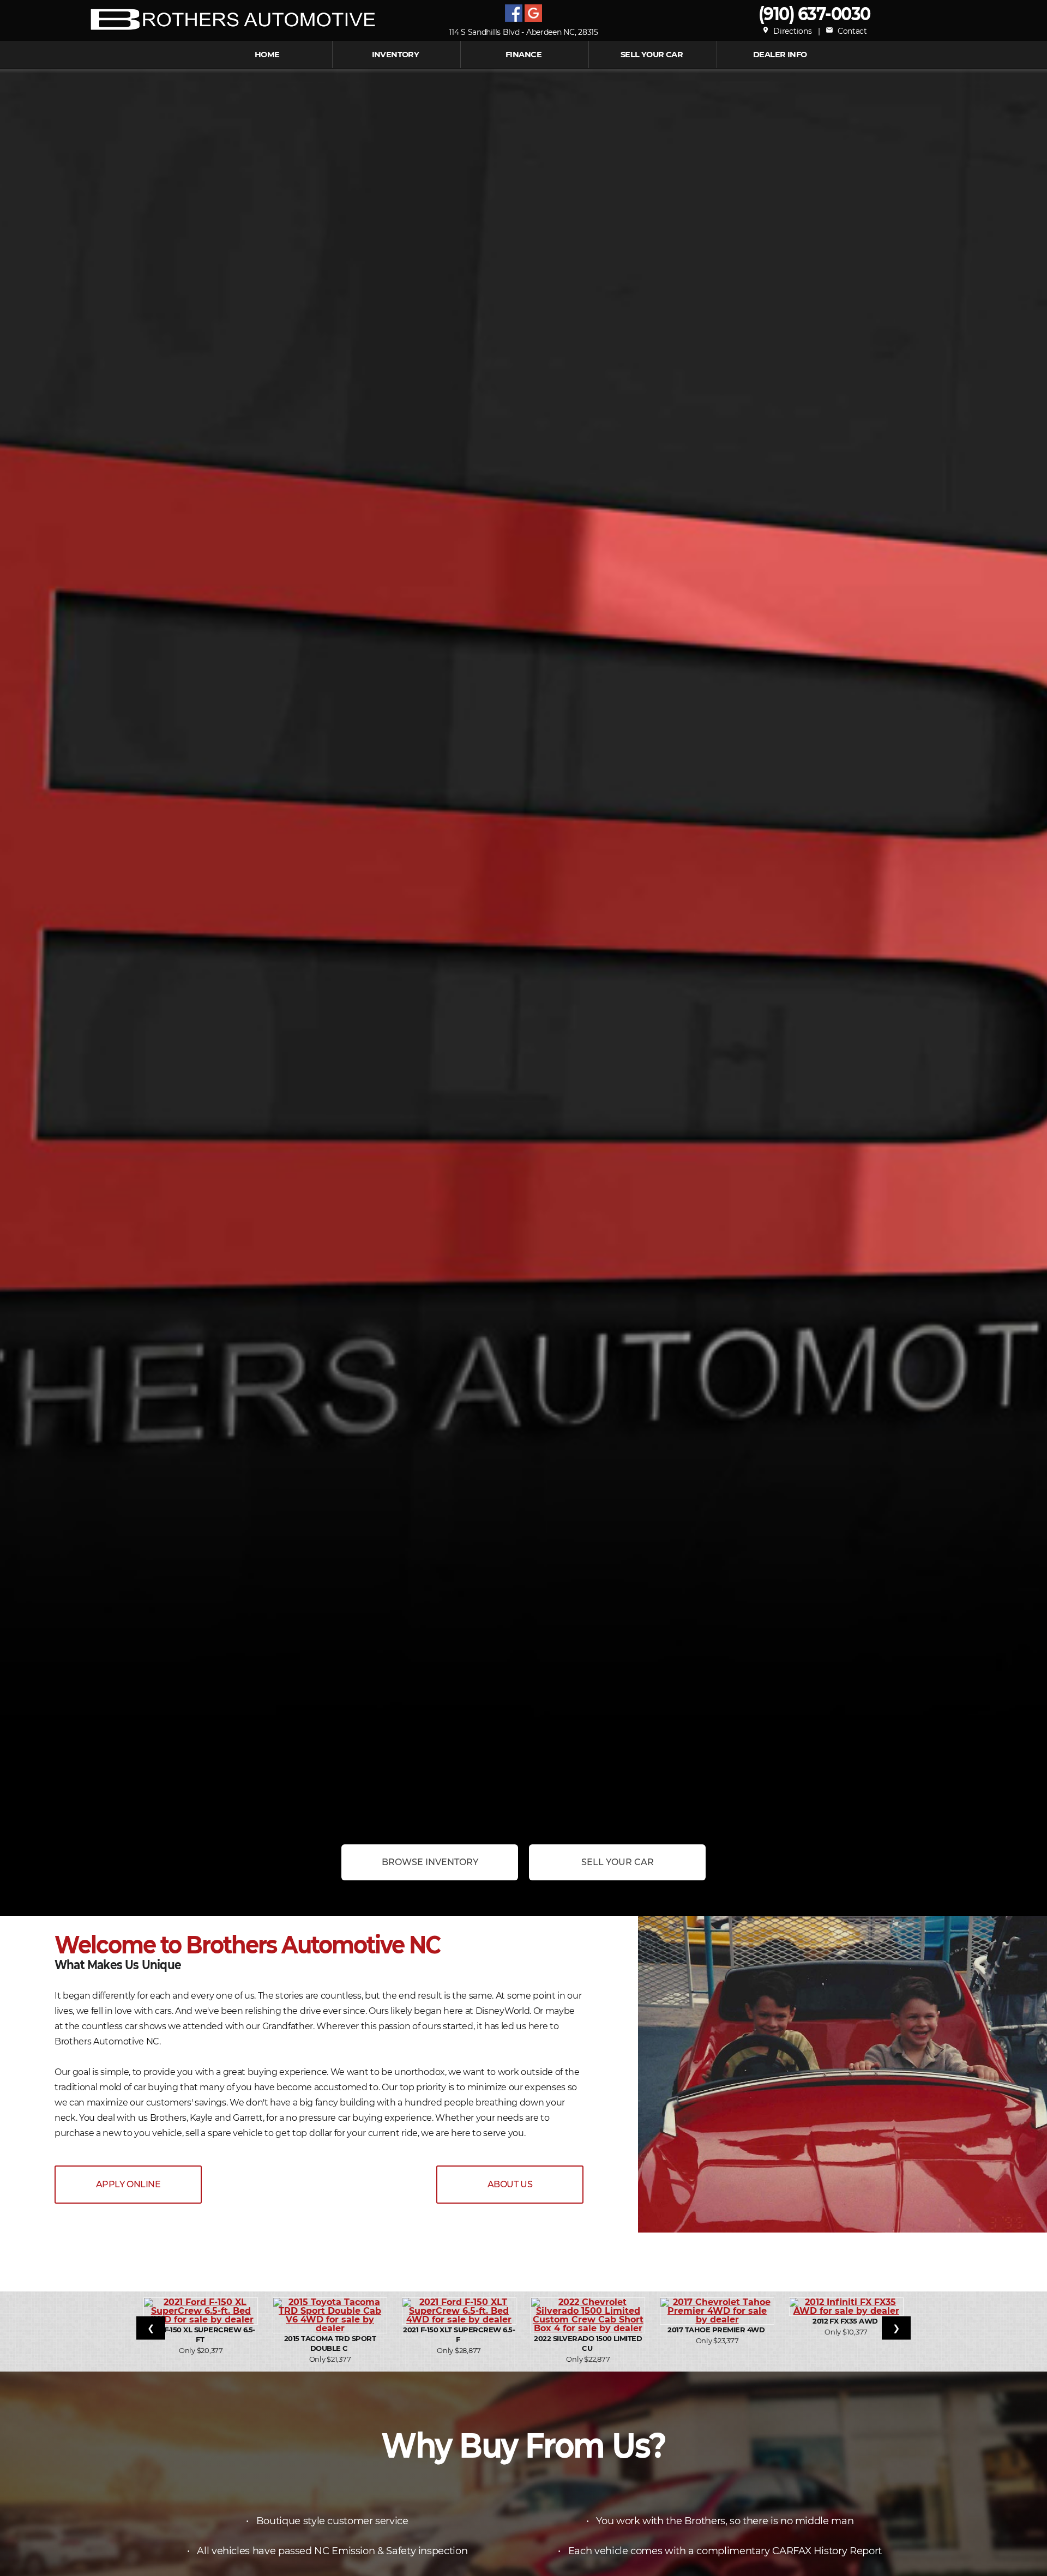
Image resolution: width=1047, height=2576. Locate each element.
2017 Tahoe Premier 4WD (717, 2330)
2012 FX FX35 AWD (846, 2321)
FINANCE (523, 55)
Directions (787, 31)
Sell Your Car (652, 55)
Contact (846, 31)
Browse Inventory (430, 1862)
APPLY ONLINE (128, 2184)
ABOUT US (510, 2184)
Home (267, 55)
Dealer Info (780, 55)
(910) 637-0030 (814, 13)
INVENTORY (396, 55)
